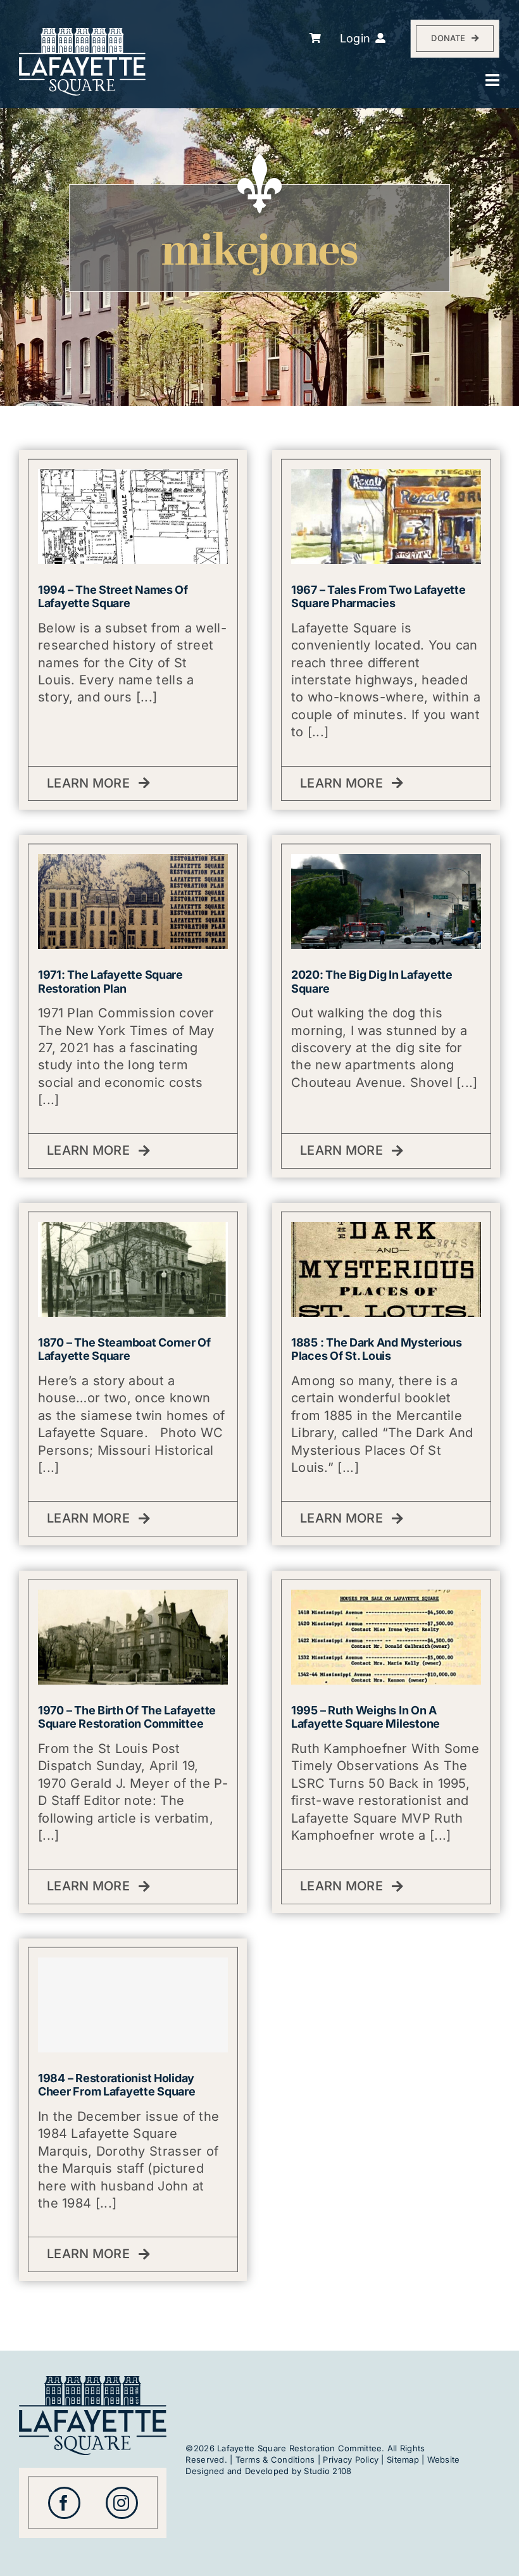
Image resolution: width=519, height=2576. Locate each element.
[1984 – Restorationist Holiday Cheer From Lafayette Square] (133, 2005)
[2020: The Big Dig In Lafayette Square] (386, 861)
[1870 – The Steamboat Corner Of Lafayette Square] (133, 1229)
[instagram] (122, 2503)
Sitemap (403, 2460)
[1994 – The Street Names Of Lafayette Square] (133, 476)
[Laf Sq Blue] (93, 2381)
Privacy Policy (351, 2460)
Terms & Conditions (275, 2460)
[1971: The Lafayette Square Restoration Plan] (133, 861)
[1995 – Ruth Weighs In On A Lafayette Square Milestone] (386, 1597)
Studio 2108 (328, 2471)
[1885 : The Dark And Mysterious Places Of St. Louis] (386, 1229)
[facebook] (64, 2503)
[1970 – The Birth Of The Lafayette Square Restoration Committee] (133, 1597)
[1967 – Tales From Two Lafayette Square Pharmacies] (386, 476)
